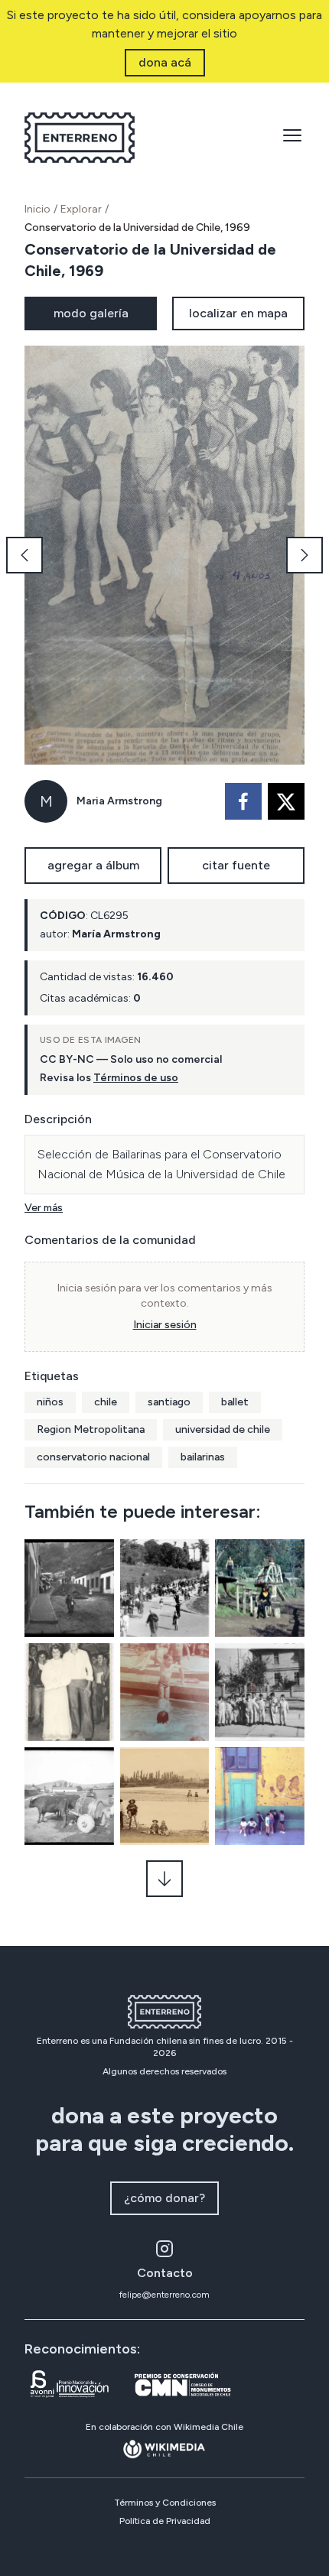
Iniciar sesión (165, 1325)
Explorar (81, 209)
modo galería (91, 313)
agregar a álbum (93, 865)
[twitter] (286, 801)
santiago (169, 1402)
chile (106, 1402)
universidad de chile (223, 1429)
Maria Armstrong (119, 801)
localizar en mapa (238, 313)
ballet (235, 1402)
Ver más (44, 1208)
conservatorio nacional (93, 1457)
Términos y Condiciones (165, 2503)
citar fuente (236, 865)
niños (50, 1402)
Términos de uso (136, 1078)
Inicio (37, 209)
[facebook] (243, 801)
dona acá (165, 62)
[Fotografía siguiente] (305, 555)
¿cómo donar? (164, 2198)
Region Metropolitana (91, 1429)
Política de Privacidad (165, 2521)
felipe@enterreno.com (164, 2295)
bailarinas (203, 1457)
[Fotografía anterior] (24, 555)
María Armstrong (116, 934)
